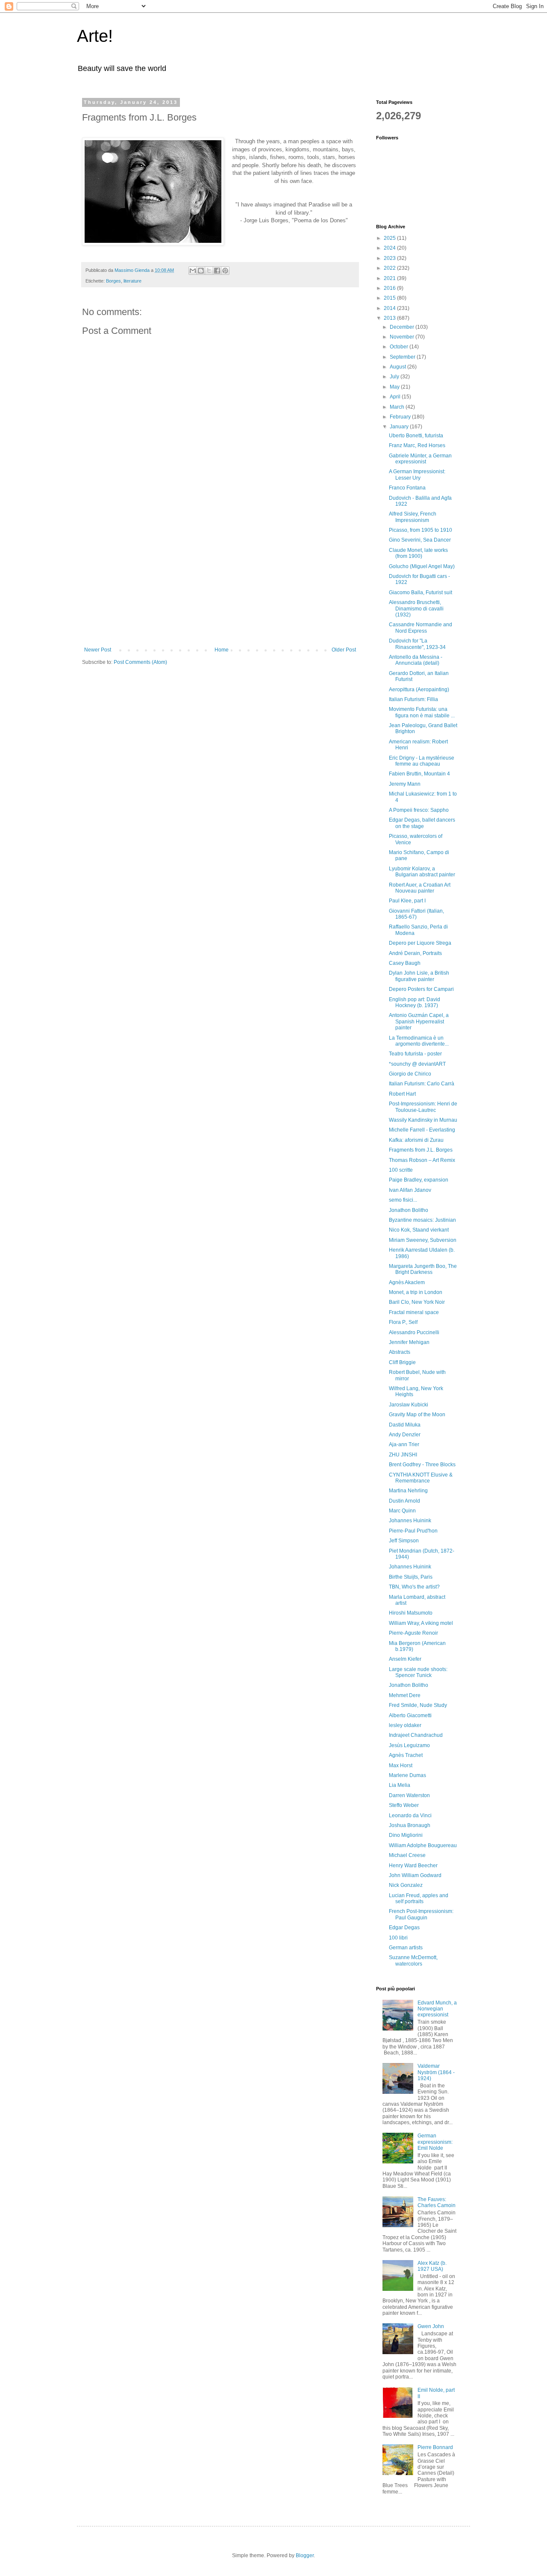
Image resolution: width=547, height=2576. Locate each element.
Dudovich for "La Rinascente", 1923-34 (417, 644)
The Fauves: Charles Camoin (437, 2202)
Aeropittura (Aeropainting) (419, 690)
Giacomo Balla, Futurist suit (421, 592)
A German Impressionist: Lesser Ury (417, 475)
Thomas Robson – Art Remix (422, 1160)
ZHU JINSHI (403, 1455)
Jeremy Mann (405, 784)
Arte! (95, 36)
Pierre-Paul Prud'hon (413, 1531)
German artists (406, 1948)
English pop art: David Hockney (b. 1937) (415, 1002)
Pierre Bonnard (435, 2447)
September (403, 357)
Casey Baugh (405, 963)
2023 (390, 258)
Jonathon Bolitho (409, 1210)
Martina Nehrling (408, 1491)
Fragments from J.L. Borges (421, 1150)
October (400, 347)
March (398, 407)
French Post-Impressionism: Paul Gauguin (421, 1914)
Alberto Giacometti (410, 1715)
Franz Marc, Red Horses (417, 445)
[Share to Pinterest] (225, 271)
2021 (390, 278)
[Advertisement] (220, 583)
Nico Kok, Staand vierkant (419, 1230)
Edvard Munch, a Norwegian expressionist (437, 2009)
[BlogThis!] (201, 271)
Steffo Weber (404, 1805)
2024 (390, 248)
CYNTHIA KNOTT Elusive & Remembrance (421, 1478)
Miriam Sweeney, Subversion (423, 1240)
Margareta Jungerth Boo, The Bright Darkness (423, 1269)
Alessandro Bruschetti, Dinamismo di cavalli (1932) (416, 609)
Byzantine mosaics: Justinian (422, 1220)
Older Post (344, 650)
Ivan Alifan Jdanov (410, 1190)
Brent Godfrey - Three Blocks (422, 1465)
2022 (390, 268)
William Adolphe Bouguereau (423, 1845)
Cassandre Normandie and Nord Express (421, 628)
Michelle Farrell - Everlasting (422, 1130)
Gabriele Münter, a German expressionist (420, 459)
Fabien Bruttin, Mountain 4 (419, 774)
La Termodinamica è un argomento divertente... (419, 1041)
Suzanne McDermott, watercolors (413, 1960)
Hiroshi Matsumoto (411, 1613)
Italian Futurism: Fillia (413, 699)
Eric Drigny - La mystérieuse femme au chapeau (422, 761)
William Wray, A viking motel (421, 1623)
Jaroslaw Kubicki (409, 1405)
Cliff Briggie (402, 1362)
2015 (390, 298)
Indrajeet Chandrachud (416, 1735)
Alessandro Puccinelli (414, 1332)
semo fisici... (403, 1200)
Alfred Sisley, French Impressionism (413, 517)
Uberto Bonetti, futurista (416, 436)
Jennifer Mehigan (409, 1342)
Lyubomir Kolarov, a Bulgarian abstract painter (422, 872)
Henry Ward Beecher (413, 1866)
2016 (390, 288)
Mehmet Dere (405, 1695)
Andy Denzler (405, 1435)
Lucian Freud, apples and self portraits (419, 1898)
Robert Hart (402, 1094)
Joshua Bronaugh (410, 1825)
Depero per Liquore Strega (420, 943)
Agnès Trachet (406, 1755)
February (401, 417)
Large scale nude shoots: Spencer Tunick (418, 1672)
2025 (390, 238)
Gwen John (431, 2326)
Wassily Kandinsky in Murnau (423, 1120)
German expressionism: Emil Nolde (435, 2142)
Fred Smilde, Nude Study (418, 1705)
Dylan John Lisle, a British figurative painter (419, 976)
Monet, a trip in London (416, 1292)
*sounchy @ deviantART (417, 1064)
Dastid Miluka (405, 1425)
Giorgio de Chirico (410, 1074)
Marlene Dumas (407, 1775)
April (396, 397)
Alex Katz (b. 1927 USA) (432, 2266)
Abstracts (400, 1352)
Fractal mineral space (414, 1312)
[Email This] (193, 271)
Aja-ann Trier (404, 1444)
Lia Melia (400, 1785)
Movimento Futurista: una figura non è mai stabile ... (422, 712)
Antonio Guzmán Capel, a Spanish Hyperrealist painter (419, 1021)
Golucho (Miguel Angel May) (422, 566)
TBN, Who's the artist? (414, 1587)
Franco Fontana (407, 488)
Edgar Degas (404, 1928)
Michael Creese (407, 1855)
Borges (113, 281)
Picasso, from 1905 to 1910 (421, 530)
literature (132, 281)
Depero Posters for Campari (421, 989)
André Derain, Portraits (415, 953)
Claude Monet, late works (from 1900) (418, 553)
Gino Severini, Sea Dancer (420, 540)
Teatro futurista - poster (415, 1054)
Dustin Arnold (404, 1501)
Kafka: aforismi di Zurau (416, 1140)
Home (222, 650)
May (395, 387)
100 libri (398, 1938)
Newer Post (98, 650)
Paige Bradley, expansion (419, 1180)
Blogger (305, 2555)
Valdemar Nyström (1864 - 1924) (436, 2072)
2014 (390, 308)
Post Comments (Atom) (140, 662)
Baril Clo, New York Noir (417, 1302)
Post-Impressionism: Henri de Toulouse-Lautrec (423, 1107)
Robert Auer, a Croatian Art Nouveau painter (420, 888)
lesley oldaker (405, 1725)
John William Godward (415, 1875)
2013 (390, 318)
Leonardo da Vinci (410, 1816)
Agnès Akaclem (407, 1282)
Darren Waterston (409, 1795)
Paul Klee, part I (407, 901)
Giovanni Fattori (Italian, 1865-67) (416, 914)
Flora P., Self (403, 1322)
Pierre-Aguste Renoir (413, 1633)
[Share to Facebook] (217, 271)
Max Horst (401, 1765)
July (395, 377)
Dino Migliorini (406, 1835)
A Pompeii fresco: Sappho (419, 810)
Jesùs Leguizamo (409, 1745)
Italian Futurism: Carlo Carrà (422, 1084)
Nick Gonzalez (406, 1885)
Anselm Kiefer (405, 1659)
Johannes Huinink (410, 1521)
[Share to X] (209, 271)
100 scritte (401, 1170)
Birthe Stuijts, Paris (411, 1577)
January (400, 427)
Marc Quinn (402, 1511)
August (398, 367)
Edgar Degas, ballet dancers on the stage (422, 823)
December (403, 327)
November (403, 337)
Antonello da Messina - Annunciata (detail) (416, 660)
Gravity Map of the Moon (417, 1415)
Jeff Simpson (404, 1541)
